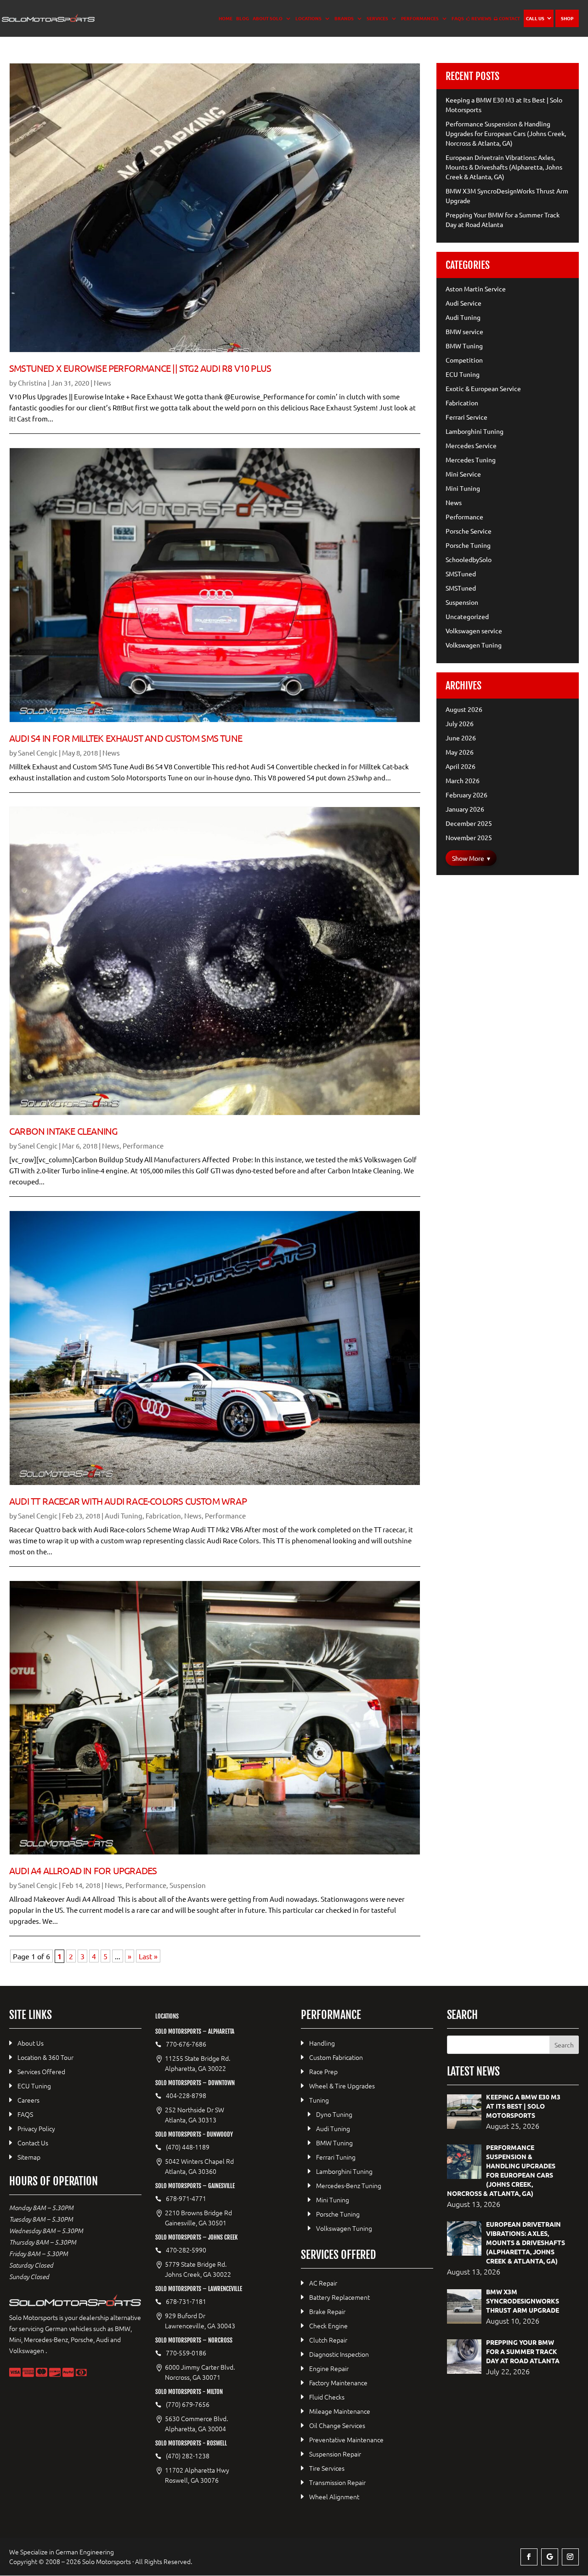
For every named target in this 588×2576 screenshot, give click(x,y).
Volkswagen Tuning (474, 645)
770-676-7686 (186, 2044)
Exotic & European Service (483, 388)
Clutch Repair (328, 2340)
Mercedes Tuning (471, 460)
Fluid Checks (327, 2397)
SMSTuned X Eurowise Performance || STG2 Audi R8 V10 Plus (140, 368)
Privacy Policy (36, 2128)
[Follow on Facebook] (529, 2557)
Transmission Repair (337, 2482)
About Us (31, 2043)
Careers (28, 2100)
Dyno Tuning (334, 2114)
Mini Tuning (463, 488)
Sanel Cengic (38, 753)
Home (226, 18)
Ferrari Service (466, 417)
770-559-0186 (186, 2353)
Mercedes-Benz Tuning (349, 2185)
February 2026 (466, 795)
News (102, 383)
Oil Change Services (337, 2425)
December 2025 (469, 823)
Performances (420, 18)
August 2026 (464, 709)
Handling (322, 2043)
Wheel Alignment (334, 2496)
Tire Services (327, 2468)
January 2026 (465, 809)
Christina (32, 383)
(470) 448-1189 (188, 2147)
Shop (567, 18)
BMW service (464, 331)
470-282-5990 (186, 2250)
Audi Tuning (124, 1515)
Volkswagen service (474, 631)
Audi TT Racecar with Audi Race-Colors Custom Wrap (128, 1501)
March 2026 (463, 780)
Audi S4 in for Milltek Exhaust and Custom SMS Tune (126, 738)
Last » (148, 1956)
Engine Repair (329, 2368)
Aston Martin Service (476, 289)
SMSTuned (461, 574)
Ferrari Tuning (336, 2157)
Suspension (188, 1885)
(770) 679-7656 (188, 2404)
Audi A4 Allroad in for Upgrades (83, 1870)
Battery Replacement (339, 2297)
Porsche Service (469, 531)
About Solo (268, 18)
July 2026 (460, 723)
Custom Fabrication (336, 2057)
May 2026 (460, 752)
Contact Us (33, 2143)
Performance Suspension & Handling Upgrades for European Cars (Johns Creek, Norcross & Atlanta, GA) (506, 133)
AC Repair (323, 2283)
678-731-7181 (186, 2301)
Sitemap (29, 2157)
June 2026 (461, 738)
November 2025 (469, 837)
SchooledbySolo (469, 559)
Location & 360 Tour (45, 2057)
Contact (509, 18)
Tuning (319, 2100)
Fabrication (163, 1515)
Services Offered (41, 2071)
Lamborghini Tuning (475, 431)
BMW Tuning (464, 346)
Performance (143, 1146)
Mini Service (463, 474)
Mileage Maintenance (340, 2411)
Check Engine (328, 2326)
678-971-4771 (186, 2198)
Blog (243, 18)
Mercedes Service (471, 445)
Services (377, 18)
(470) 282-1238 (188, 2456)
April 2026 (461, 766)
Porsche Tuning (468, 545)
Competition (464, 360)
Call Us (535, 18)
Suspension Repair (335, 2454)
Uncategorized (467, 616)
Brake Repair (327, 2311)
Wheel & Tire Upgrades (342, 2086)
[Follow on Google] (550, 2557)
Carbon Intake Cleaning (63, 1131)
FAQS (458, 18)
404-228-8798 (186, 2095)
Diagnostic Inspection (339, 2354)
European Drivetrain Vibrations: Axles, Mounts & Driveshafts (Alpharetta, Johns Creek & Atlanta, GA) (504, 167)
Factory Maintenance (338, 2383)
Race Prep (323, 2071)
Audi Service (464, 303)
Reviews (481, 18)
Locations (308, 18)
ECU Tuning (463, 374)
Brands (344, 18)
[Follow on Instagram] (570, 2557)
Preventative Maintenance (346, 2440)
